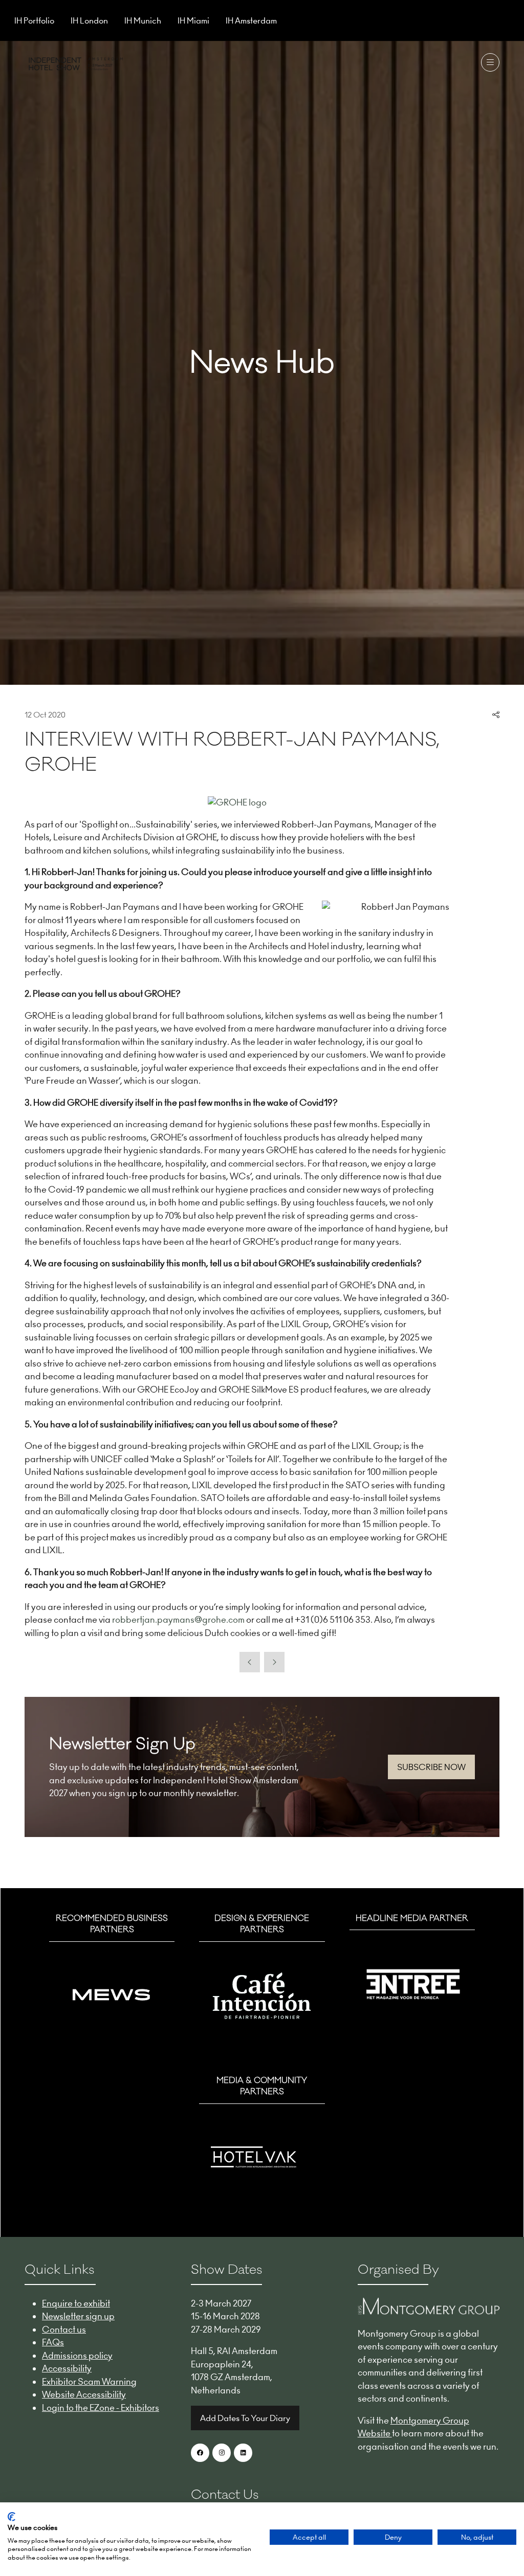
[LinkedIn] (243, 2453)
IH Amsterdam (251, 20)
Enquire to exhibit (76, 2303)
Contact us (64, 2329)
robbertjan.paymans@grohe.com (178, 1620)
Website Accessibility (84, 2394)
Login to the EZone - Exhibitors (101, 2408)
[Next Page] (274, 1662)
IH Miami (193, 20)
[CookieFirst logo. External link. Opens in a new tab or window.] (12, 2517)
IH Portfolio (34, 20)
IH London (89, 20)
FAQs (53, 2342)
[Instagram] (222, 2453)
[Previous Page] (250, 1662)
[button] (490, 62)
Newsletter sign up (78, 2316)
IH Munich (143, 20)
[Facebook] (200, 2453)
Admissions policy (77, 2356)
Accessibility (67, 2368)
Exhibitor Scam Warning (89, 2382)
